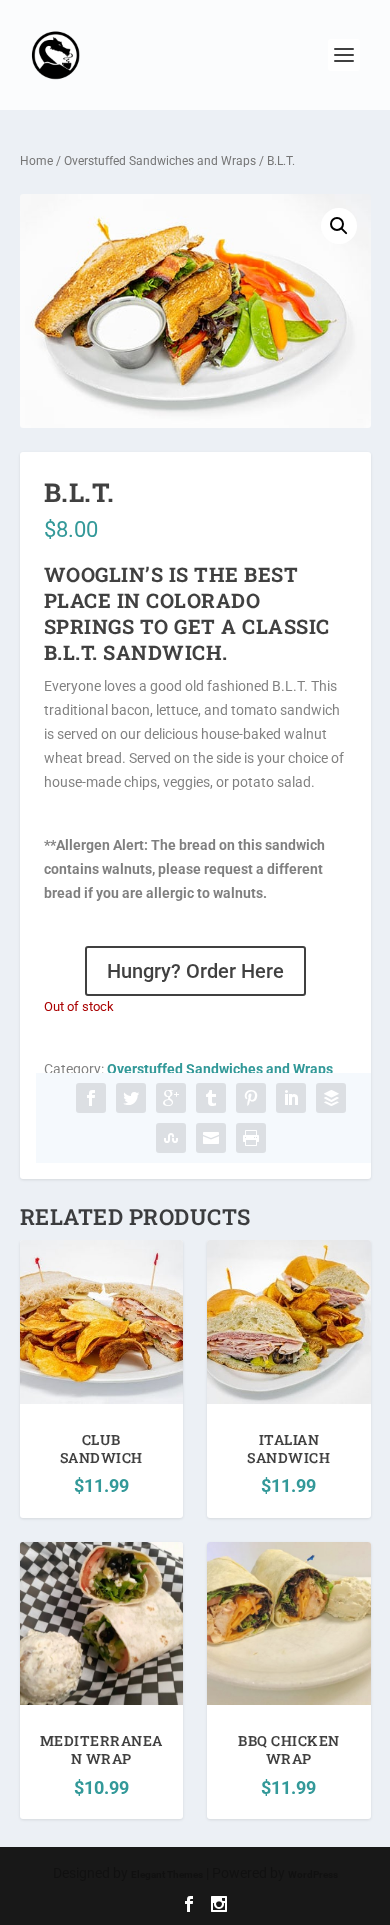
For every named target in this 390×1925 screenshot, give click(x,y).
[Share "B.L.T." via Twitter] (131, 1098)
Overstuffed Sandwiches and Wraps (160, 161)
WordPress (313, 1874)
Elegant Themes (167, 1874)
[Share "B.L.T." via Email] (211, 1138)
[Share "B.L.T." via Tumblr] (211, 1098)
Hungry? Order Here (195, 971)
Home (36, 161)
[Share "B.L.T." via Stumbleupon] (171, 1138)
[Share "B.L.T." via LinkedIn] (291, 1098)
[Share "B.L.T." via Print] (251, 1138)
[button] (339, 226)
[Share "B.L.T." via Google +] (171, 1098)
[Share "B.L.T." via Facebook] (91, 1098)
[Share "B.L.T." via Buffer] (331, 1098)
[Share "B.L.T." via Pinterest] (251, 1098)
